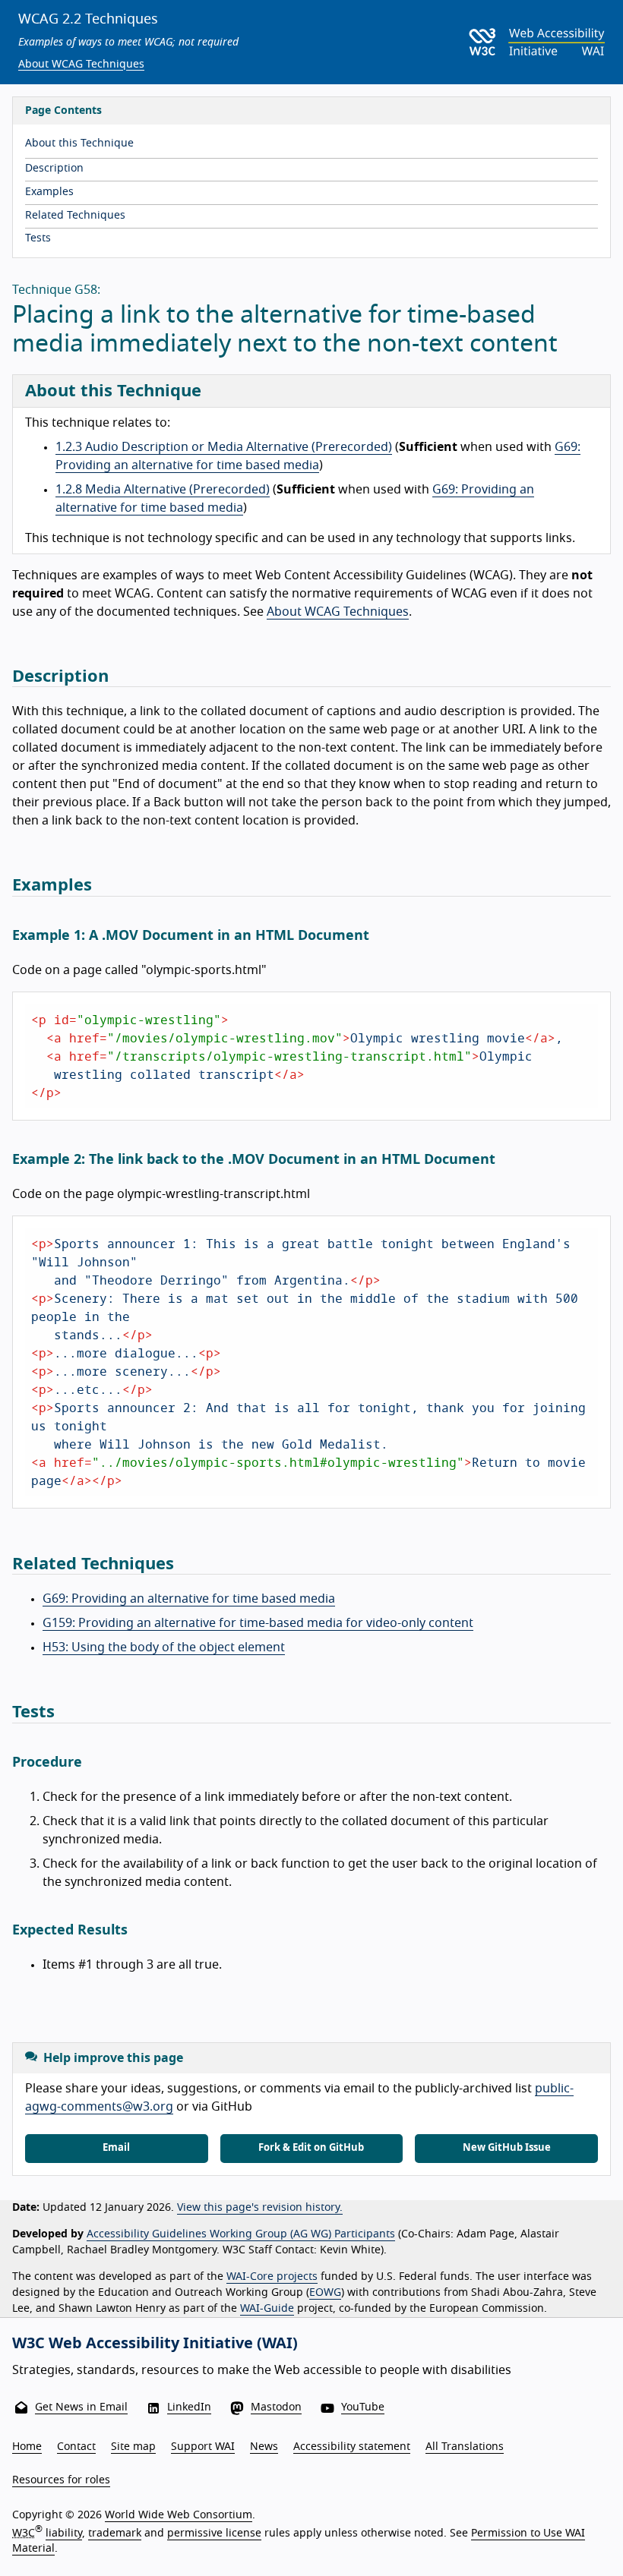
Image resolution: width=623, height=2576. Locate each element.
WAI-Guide (267, 2309)
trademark (115, 2533)
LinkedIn (189, 2407)
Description (54, 169)
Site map (133, 2447)
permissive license (214, 2533)
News (264, 2447)
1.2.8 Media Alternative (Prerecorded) (163, 490)
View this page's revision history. (260, 2208)
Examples (49, 192)
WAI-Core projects (272, 2277)
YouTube (363, 2407)
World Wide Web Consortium (179, 2515)
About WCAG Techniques (81, 65)
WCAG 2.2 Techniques (88, 20)
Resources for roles (61, 2480)
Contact (76, 2447)
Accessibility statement (352, 2447)
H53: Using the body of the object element (164, 1647)
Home (27, 2447)
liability (64, 2533)
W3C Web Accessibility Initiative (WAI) (155, 2344)
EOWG (325, 2293)
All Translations (465, 2447)
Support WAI (203, 2447)
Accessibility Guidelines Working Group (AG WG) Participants (241, 2234)
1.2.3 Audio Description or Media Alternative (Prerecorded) (224, 447)
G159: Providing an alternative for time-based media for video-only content (258, 1623)
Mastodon (276, 2407)
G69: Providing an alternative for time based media (189, 1599)
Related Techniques (75, 216)
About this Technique (79, 143)
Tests (38, 238)
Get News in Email (81, 2407)
